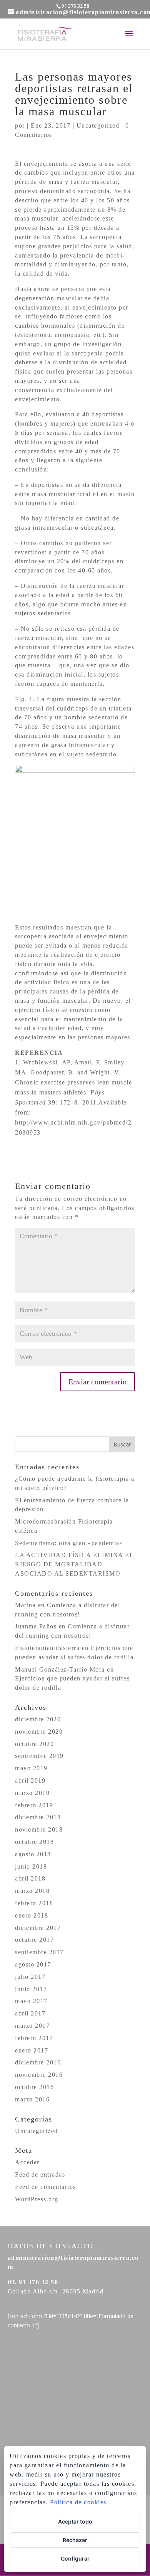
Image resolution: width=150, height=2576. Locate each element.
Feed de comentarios (46, 2187)
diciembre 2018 (38, 1817)
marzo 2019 (32, 1793)
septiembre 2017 (39, 1952)
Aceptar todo (75, 2521)
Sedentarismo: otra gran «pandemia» (69, 1543)
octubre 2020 (34, 1744)
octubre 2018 (34, 1842)
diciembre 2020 (38, 1719)
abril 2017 (30, 2013)
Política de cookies (78, 2502)
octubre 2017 (34, 1940)
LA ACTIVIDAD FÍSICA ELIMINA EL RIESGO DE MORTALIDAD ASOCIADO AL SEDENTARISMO (74, 1564)
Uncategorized (98, 125)
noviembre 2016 (39, 2075)
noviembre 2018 (39, 1829)
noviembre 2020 (39, 1732)
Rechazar (75, 2540)
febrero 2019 (34, 1805)
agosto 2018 (33, 1854)
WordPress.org (37, 2199)
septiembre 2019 (39, 1756)
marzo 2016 (32, 2099)
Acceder (27, 2162)
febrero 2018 (34, 1903)
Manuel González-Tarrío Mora (60, 1669)
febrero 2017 (34, 2038)
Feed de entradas (40, 2174)
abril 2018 (30, 1878)
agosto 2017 (33, 1964)
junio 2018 (31, 1866)
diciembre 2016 (38, 2062)
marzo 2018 (32, 1891)
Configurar (75, 2558)
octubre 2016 (34, 2087)
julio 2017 (30, 1977)
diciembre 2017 (38, 1928)
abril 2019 (30, 1780)
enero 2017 (32, 2050)
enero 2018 (32, 1915)
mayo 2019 (31, 1768)
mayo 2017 (31, 2001)
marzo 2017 (32, 2026)
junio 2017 (31, 1989)
